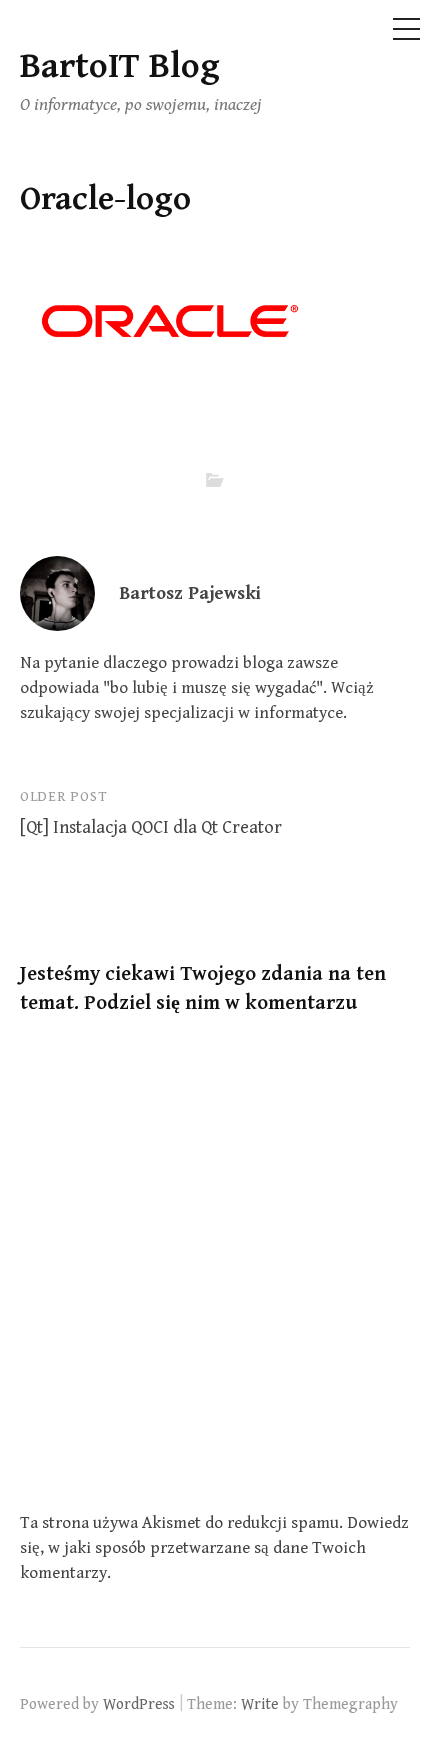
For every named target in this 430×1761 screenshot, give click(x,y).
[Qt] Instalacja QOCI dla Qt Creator (151, 827)
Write (260, 1704)
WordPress (139, 1704)
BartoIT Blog (120, 66)
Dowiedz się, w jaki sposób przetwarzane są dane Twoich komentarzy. (214, 1548)
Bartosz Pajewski (190, 593)
